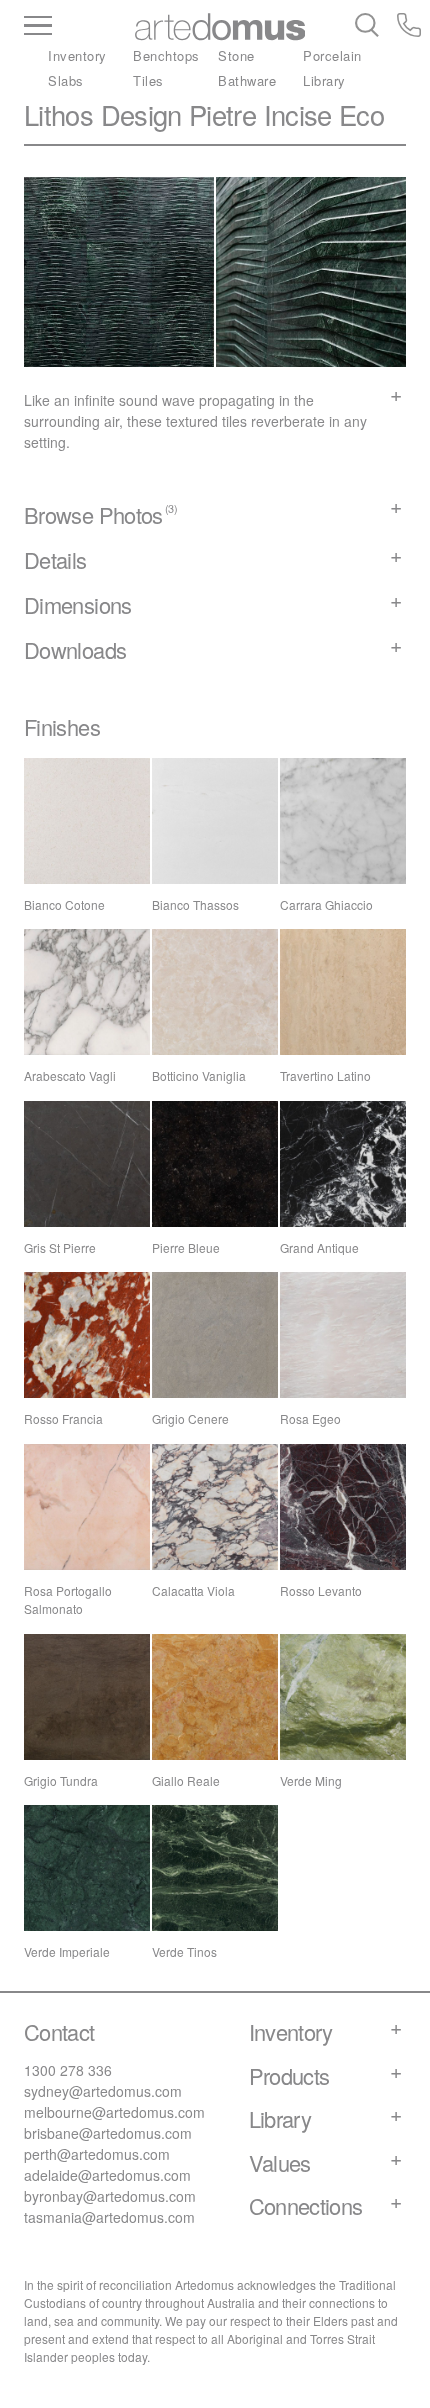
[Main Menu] (76, 27)
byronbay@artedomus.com (110, 2196)
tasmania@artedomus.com (109, 2217)
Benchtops (166, 55)
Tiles (148, 80)
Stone (236, 55)
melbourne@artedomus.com (114, 2112)
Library (324, 80)
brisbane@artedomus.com (108, 2133)
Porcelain (332, 55)
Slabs (66, 80)
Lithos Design (103, 114)
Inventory (77, 55)
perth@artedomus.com (97, 2154)
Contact (59, 2031)
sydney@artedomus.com (103, 2091)
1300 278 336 (68, 2070)
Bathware (247, 80)
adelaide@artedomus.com (107, 2175)
